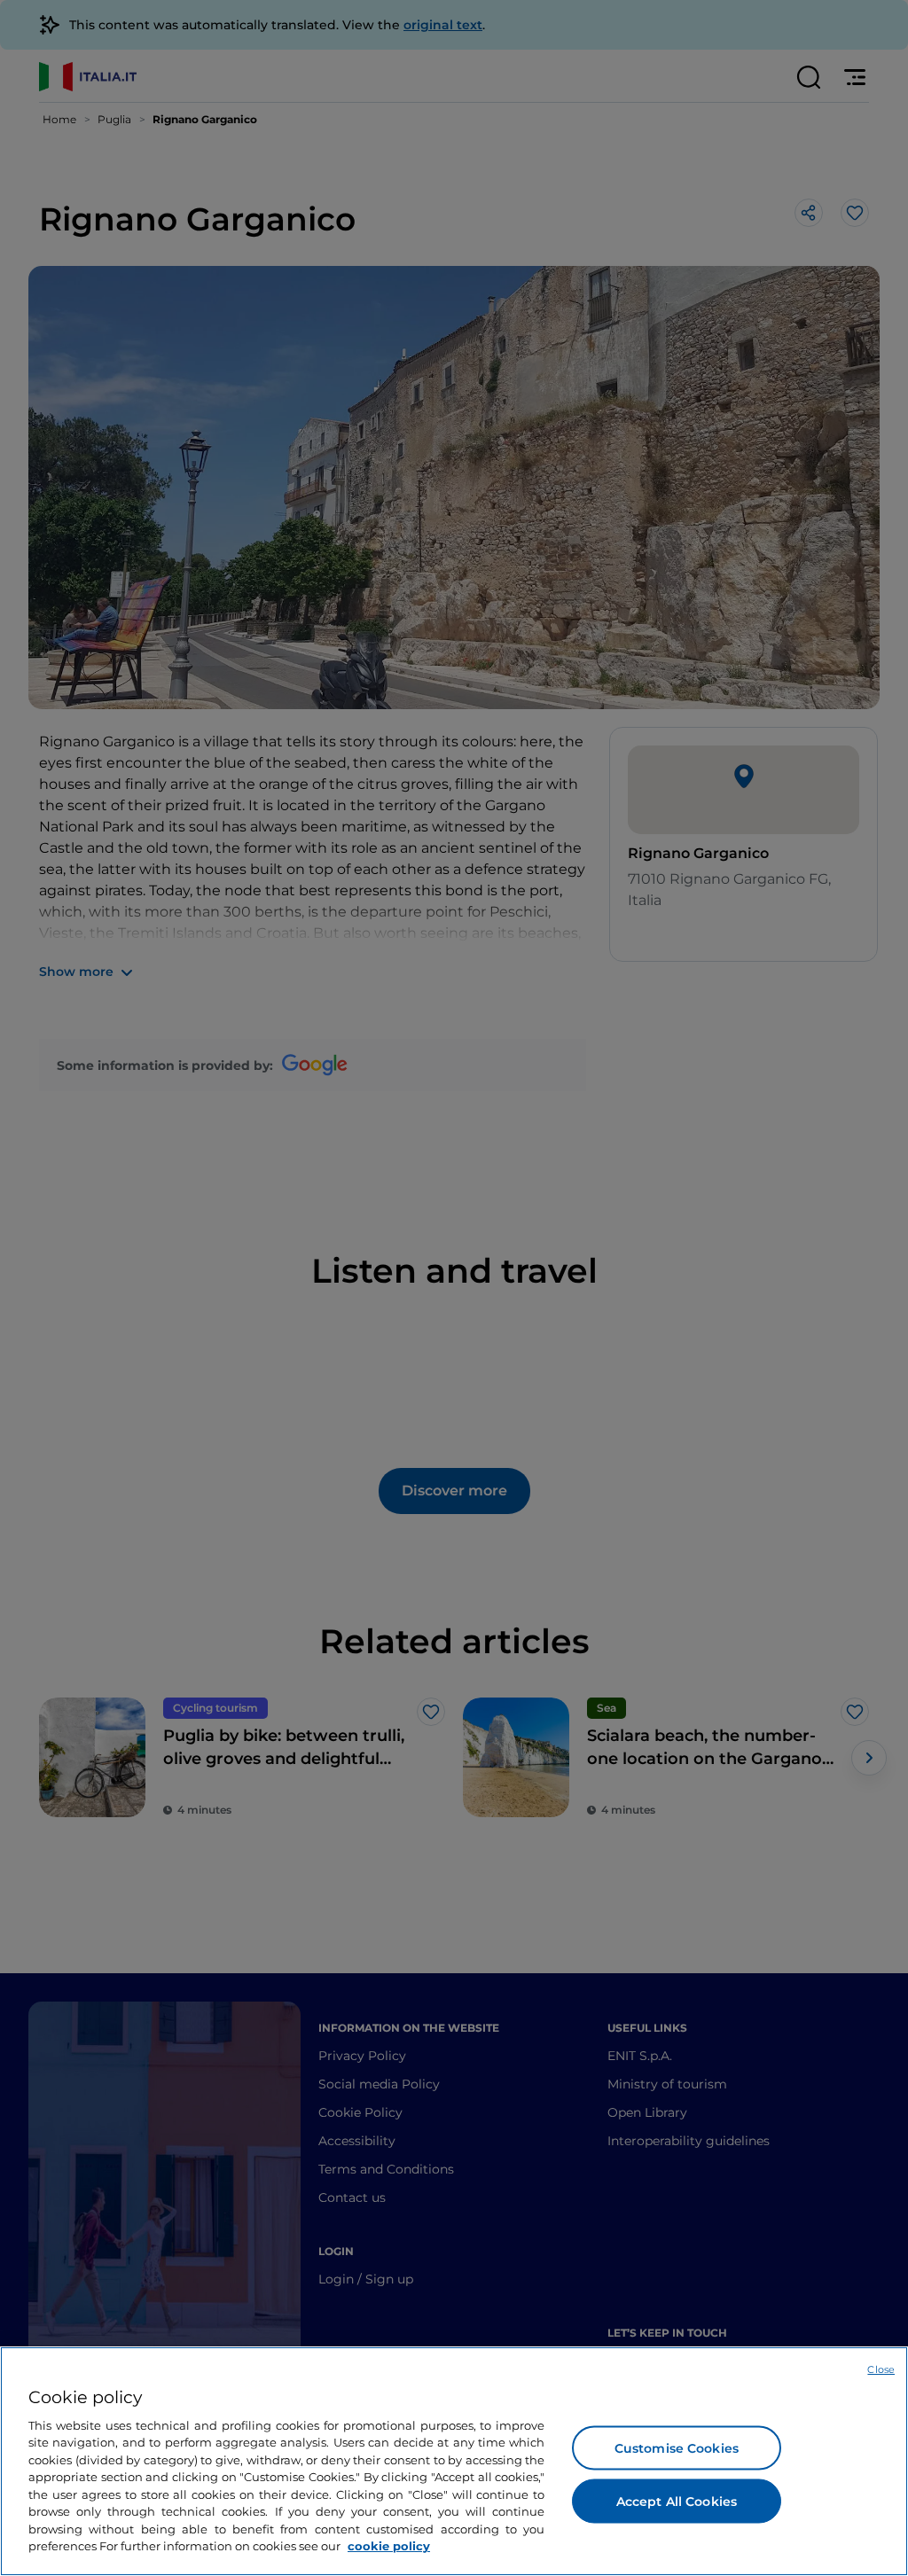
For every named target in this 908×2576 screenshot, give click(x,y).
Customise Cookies (677, 2447)
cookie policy (389, 2546)
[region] (454, 2461)
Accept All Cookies (677, 2501)
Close (881, 2369)
